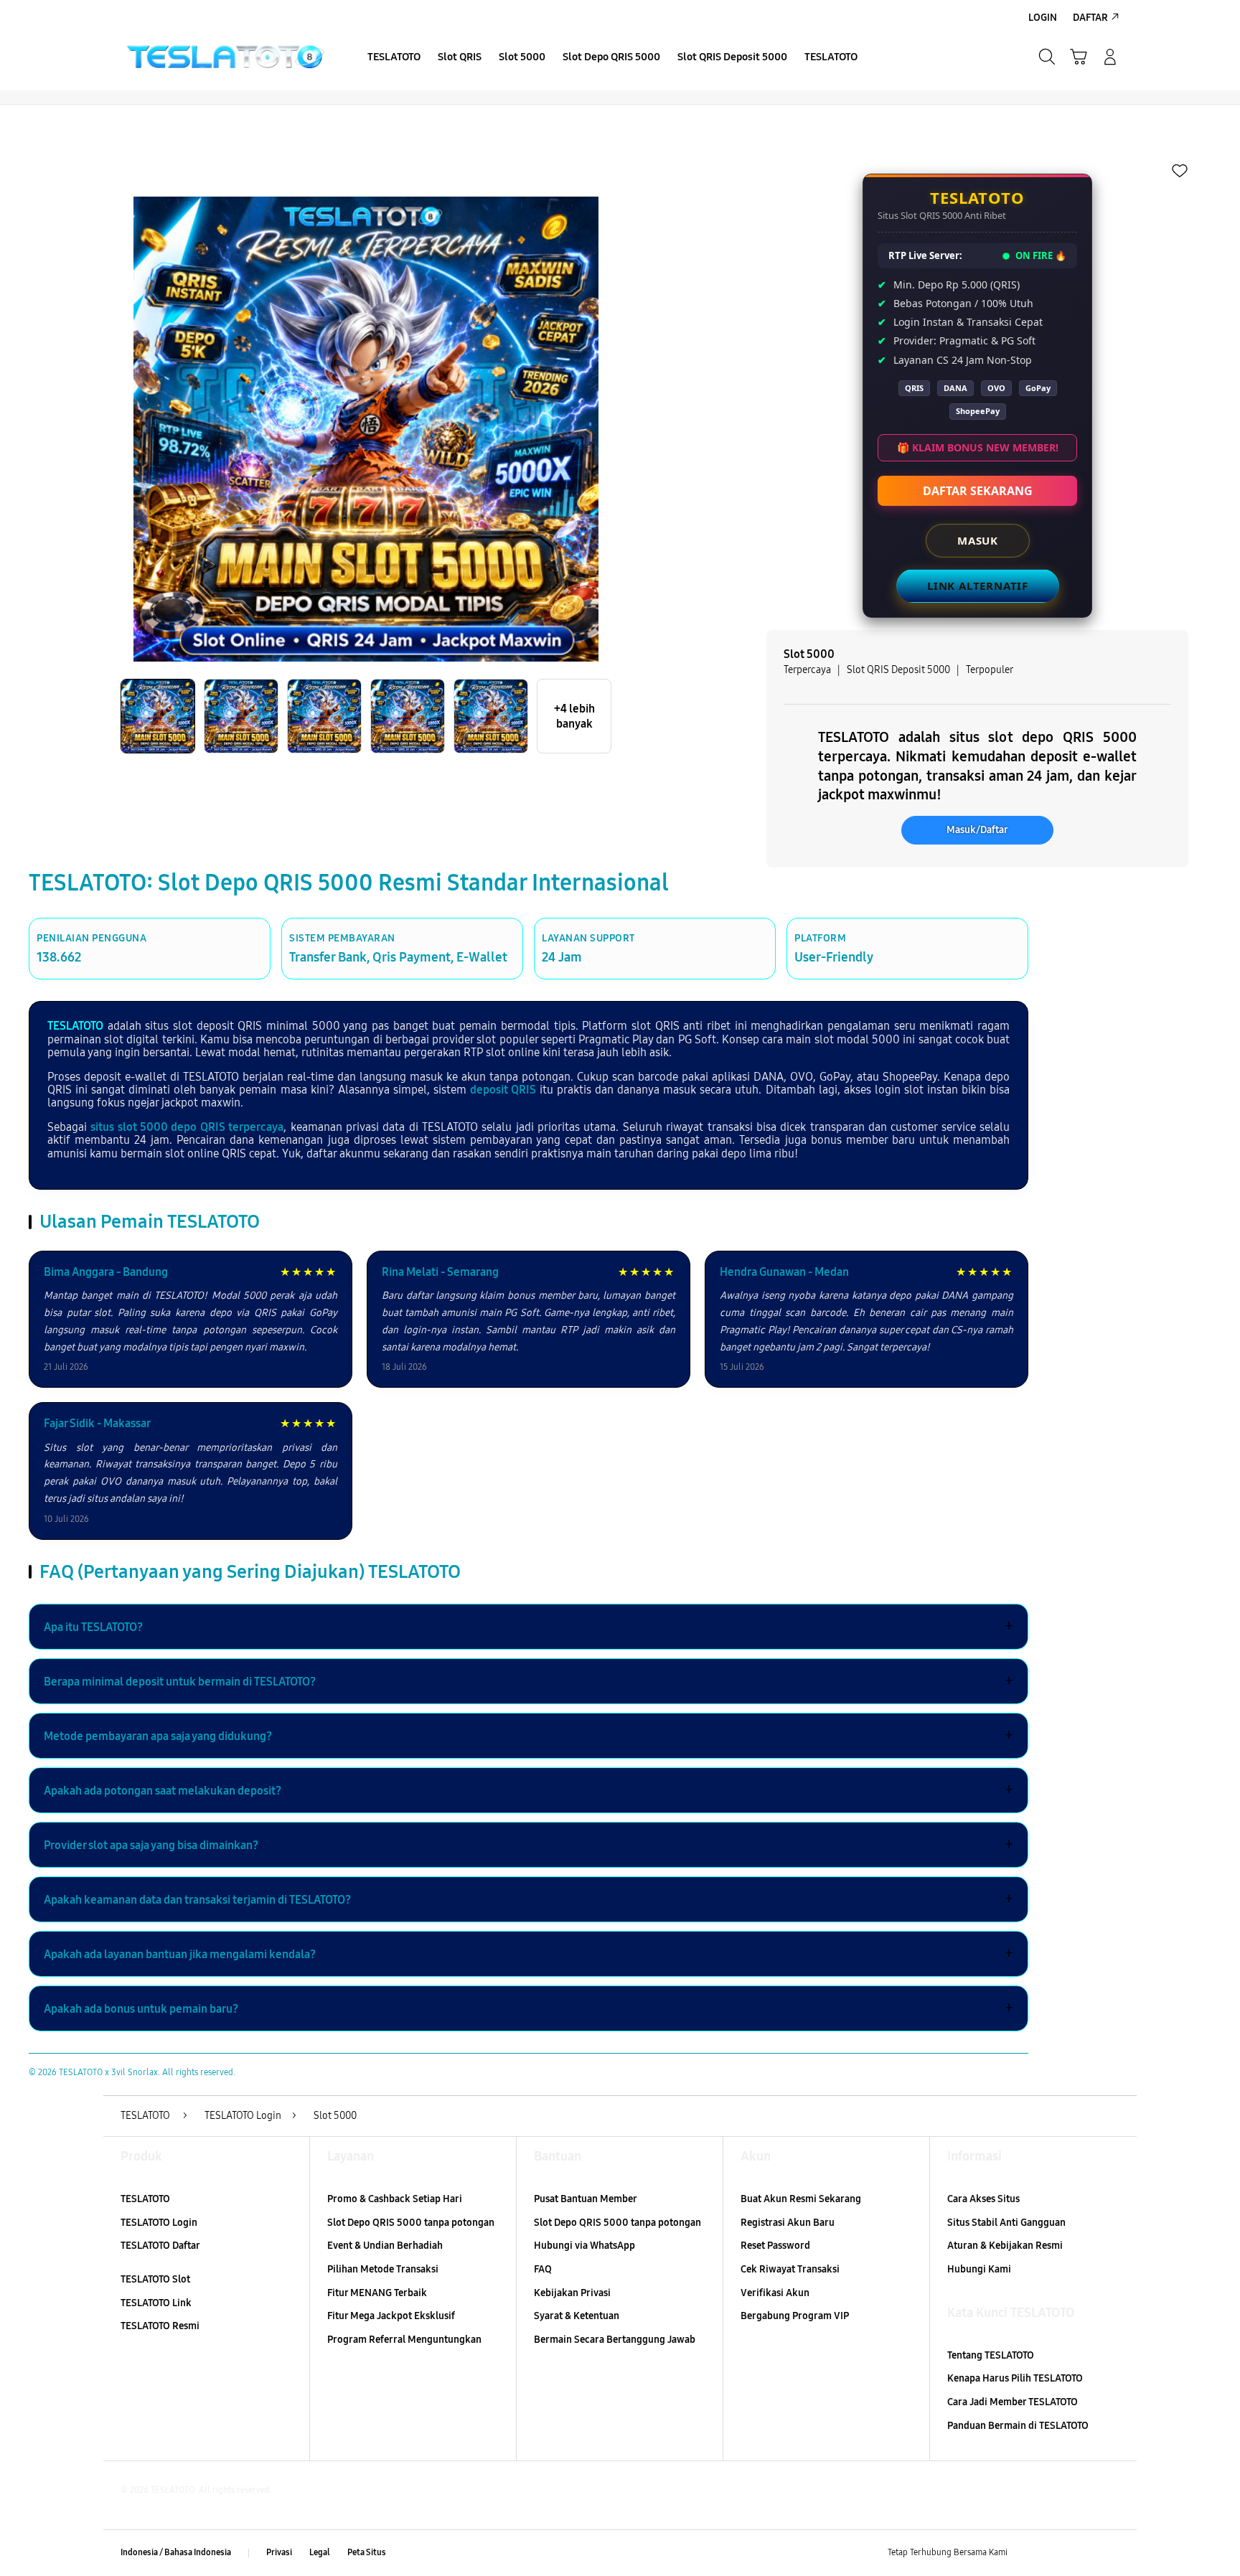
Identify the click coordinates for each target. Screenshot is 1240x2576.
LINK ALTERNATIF (978, 586)
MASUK (978, 540)
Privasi (279, 2552)
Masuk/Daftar (977, 830)
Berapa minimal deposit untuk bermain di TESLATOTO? (529, 1681)
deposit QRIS (503, 1090)
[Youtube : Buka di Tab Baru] (1111, 2553)
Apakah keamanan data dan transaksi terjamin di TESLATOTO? (529, 1899)
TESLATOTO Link (156, 2303)
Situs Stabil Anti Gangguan (1006, 2223)
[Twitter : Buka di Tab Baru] (1055, 2553)
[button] (1079, 57)
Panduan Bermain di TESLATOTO (1018, 2426)
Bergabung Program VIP (795, 2316)
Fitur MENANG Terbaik (377, 2293)
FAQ (543, 2269)
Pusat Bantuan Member (586, 2199)
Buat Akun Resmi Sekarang (801, 2199)
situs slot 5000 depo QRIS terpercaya (187, 1127)
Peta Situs (367, 2552)
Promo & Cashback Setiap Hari (395, 2199)
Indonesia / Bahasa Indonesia (176, 2552)
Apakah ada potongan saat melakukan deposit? (529, 1790)
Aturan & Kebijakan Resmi (1005, 2246)
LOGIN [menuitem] (1043, 18)
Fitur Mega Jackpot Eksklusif (391, 2316)
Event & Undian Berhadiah (385, 2246)
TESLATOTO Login (159, 2223)
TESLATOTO (75, 1026)
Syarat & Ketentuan (577, 2316)
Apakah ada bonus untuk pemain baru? (529, 2008)
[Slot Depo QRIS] (225, 57)
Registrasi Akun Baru (788, 2223)
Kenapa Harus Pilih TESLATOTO (1015, 2378)
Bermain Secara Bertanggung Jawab (615, 2340)
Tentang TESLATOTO (991, 2355)
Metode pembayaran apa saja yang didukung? (529, 1736)
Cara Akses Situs (983, 2199)
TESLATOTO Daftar (160, 2246)
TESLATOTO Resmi (160, 2326)
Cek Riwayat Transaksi (790, 2269)
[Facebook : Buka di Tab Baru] (1027, 2553)
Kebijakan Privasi (572, 2293)
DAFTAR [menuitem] (1090, 18)
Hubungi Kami (979, 2269)
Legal (320, 2552)
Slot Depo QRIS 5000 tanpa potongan (411, 2223)
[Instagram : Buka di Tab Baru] (1083, 2553)
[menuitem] (394, 58)
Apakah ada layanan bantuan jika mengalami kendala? (529, 1954)
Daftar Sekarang (978, 491)
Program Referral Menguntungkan (404, 2340)
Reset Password (775, 2246)
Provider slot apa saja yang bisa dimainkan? (529, 1845)
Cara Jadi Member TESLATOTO (1013, 2402)
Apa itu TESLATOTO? (529, 1627)
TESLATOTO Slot (155, 2279)
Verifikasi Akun (775, 2293)
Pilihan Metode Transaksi (383, 2269)
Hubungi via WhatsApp (584, 2246)
